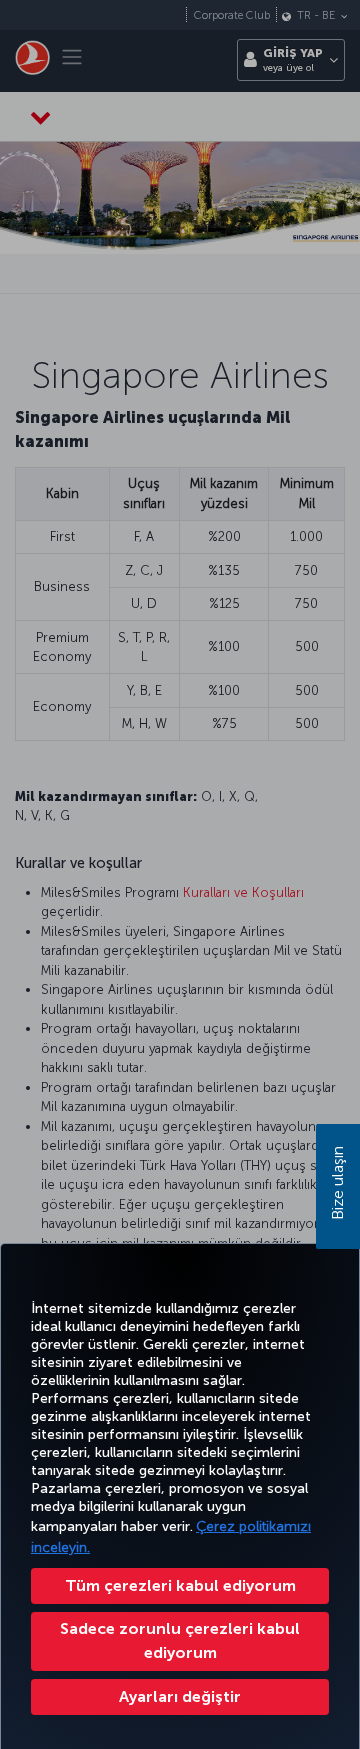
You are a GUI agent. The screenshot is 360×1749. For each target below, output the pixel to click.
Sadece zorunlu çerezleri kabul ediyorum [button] (180, 1640)
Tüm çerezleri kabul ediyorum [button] (180, 1585)
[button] (180, 1697)
